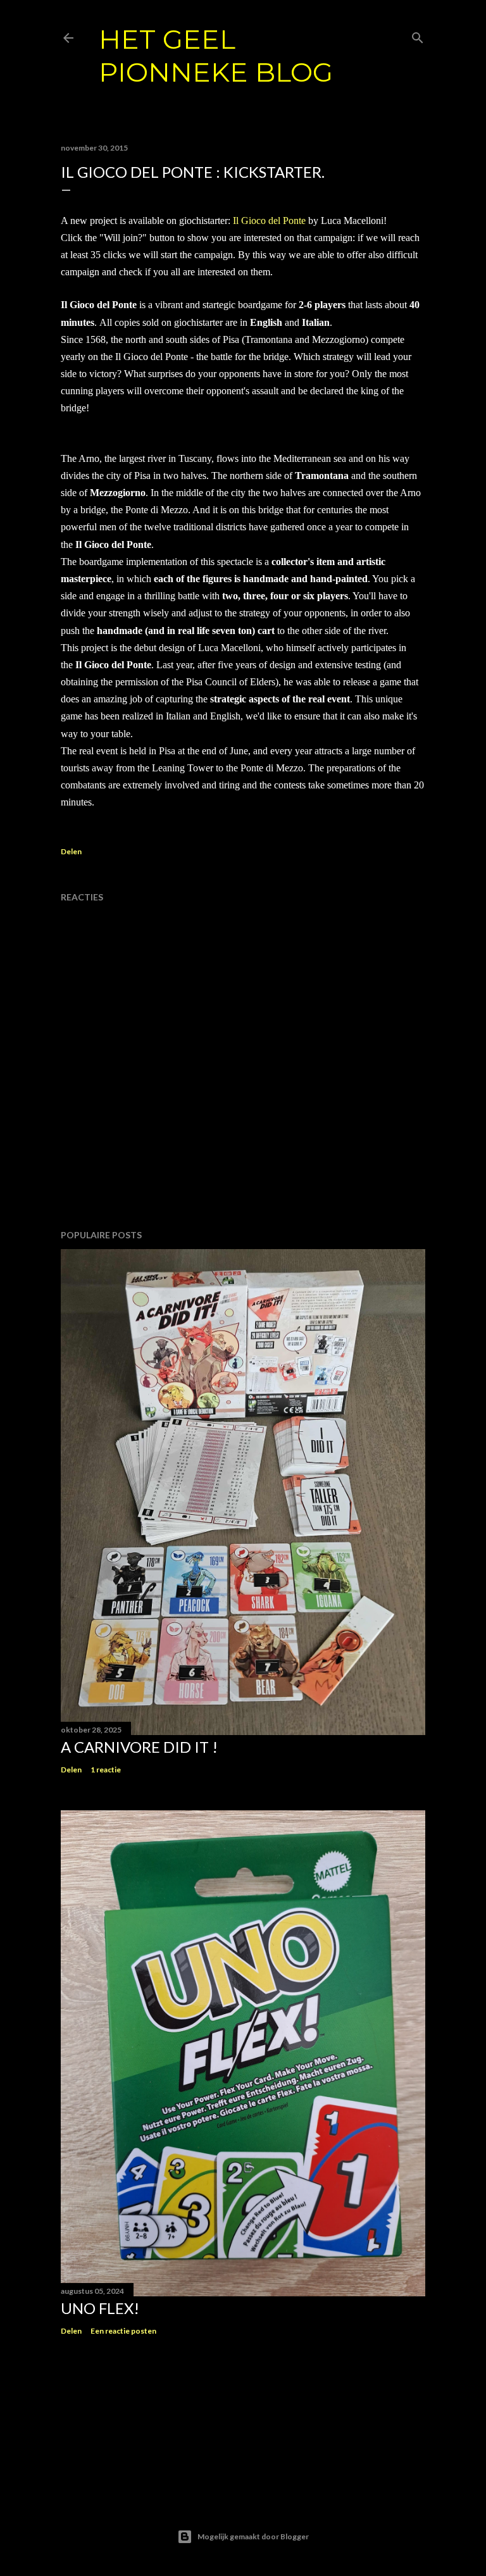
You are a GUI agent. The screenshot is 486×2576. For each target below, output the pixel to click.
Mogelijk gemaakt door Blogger (253, 2536)
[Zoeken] (418, 35)
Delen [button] (71, 851)
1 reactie (106, 1770)
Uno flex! (100, 2308)
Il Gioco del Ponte (269, 221)
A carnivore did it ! (139, 1747)
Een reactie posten (123, 2331)
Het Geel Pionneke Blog (216, 56)
